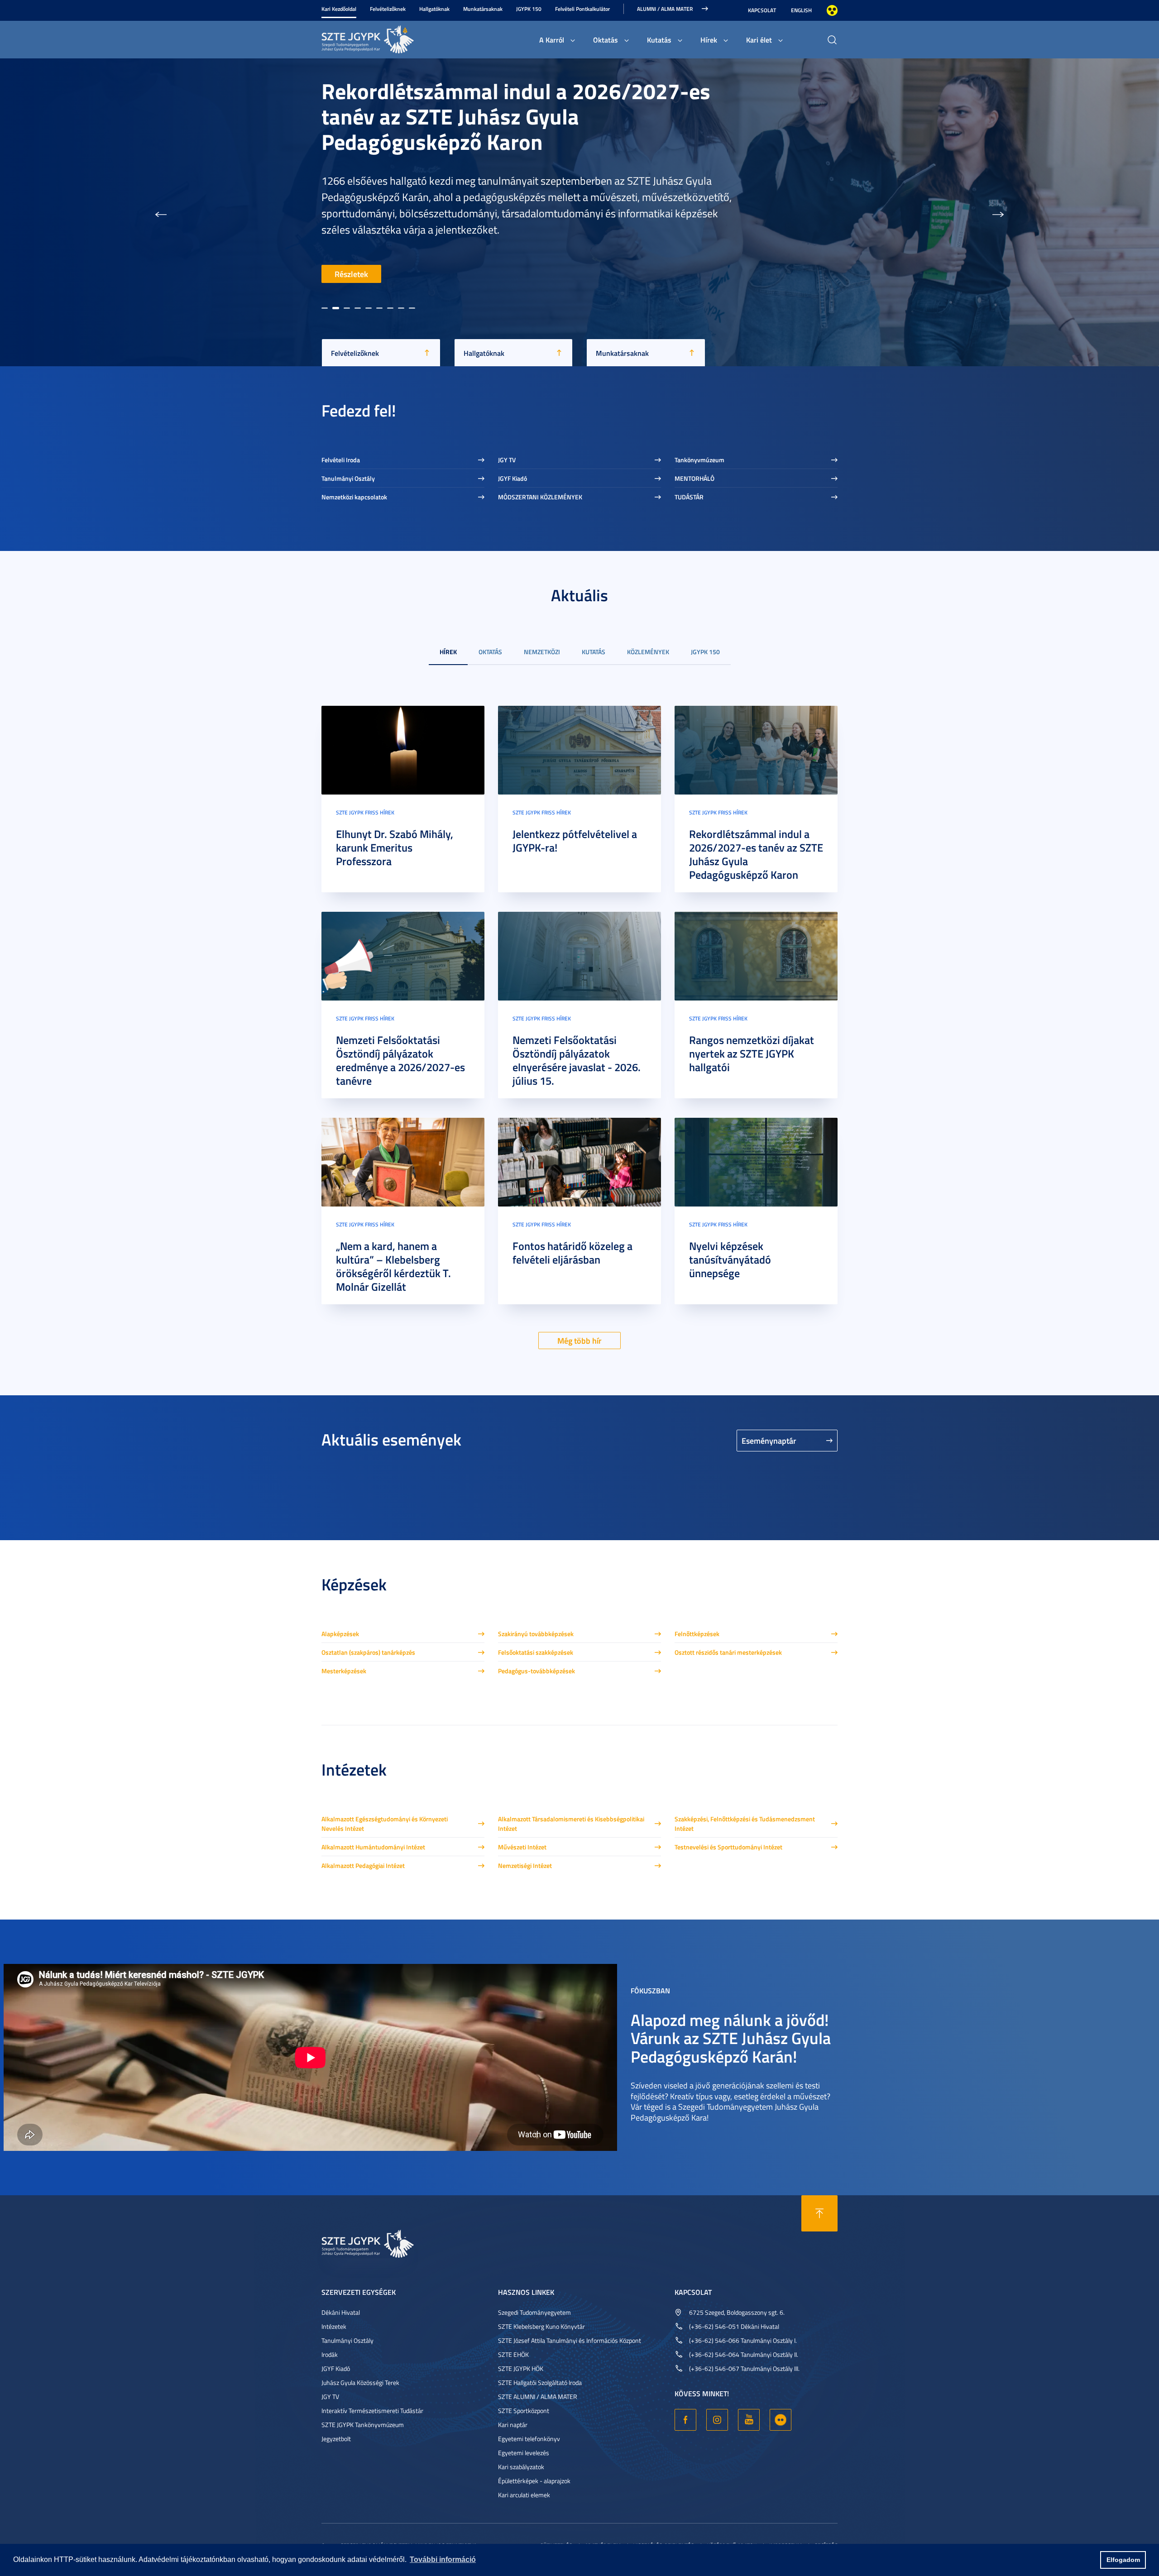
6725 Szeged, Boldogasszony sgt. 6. (737, 2312)
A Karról (552, 40)
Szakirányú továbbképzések (536, 1634)
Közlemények (648, 652)
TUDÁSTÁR (689, 497)
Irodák (330, 2354)
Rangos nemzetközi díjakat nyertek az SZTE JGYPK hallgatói (752, 1053)
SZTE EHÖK (513, 2354)
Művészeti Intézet (522, 1847)
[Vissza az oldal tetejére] (819, 2213)
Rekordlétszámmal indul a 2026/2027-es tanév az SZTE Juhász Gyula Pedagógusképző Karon (756, 854)
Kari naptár (513, 2425)
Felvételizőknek (388, 9)
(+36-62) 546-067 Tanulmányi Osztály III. (744, 2368)
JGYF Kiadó (512, 478)
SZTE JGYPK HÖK (521, 2368)
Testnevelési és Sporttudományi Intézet (728, 1847)
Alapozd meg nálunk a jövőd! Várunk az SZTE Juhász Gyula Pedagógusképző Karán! (731, 2037)
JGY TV (507, 460)
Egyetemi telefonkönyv (529, 2439)
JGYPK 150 (529, 9)
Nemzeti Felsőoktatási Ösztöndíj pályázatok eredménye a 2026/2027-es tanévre (400, 1060)
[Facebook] (685, 2420)
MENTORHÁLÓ (694, 478)
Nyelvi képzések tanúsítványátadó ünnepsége (730, 1259)
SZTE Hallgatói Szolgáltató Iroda (540, 2382)
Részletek (351, 274)
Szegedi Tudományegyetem (534, 2312)
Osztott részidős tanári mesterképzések (728, 1652)
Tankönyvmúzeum (699, 460)
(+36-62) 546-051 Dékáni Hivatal (734, 2326)
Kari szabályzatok (521, 2467)
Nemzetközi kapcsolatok (354, 497)
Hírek (709, 40)
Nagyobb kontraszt (832, 10)
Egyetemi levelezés (524, 2453)
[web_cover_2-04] (403, 955)
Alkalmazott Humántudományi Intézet (373, 1847)
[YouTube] (749, 2420)
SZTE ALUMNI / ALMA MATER (538, 2396)
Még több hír (579, 1341)
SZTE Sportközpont (524, 2411)
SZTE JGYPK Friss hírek (365, 812)
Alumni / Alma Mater (665, 9)
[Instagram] (717, 2420)
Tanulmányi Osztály (348, 478)
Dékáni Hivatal (341, 2312)
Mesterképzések (344, 1671)
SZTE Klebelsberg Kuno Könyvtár (541, 2326)
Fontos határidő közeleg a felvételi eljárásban (572, 1253)
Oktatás (606, 40)
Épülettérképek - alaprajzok (534, 2481)
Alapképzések (340, 1634)
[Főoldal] (389, 38)
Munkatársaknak (483, 9)
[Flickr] (781, 2420)
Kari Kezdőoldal (339, 9)
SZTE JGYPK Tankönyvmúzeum (363, 2425)
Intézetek (334, 2326)
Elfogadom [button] (1123, 2560)
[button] (161, 212)
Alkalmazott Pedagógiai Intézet (363, 1865)
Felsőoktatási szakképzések (536, 1652)
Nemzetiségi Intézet (525, 1865)
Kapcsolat (762, 10)
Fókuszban (650, 1990)
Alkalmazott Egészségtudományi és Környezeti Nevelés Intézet (385, 1824)
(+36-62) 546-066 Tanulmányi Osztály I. (743, 2340)
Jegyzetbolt (336, 2439)
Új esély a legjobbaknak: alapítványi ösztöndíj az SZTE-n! (490, 212)
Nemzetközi (542, 652)
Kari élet (759, 40)
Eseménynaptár (769, 1441)
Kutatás (659, 40)
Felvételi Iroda (341, 460)
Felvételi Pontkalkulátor (582, 9)
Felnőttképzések (697, 1634)
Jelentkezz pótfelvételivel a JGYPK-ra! (575, 841)
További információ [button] (443, 2559)
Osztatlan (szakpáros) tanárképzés (368, 1652)
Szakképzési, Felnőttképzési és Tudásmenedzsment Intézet (745, 1824)
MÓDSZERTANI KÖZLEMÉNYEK (540, 497)
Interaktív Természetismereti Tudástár (372, 2411)
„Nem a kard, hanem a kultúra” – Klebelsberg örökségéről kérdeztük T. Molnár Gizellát (393, 1266)
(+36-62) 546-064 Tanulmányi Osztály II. (744, 2354)
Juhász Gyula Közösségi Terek (360, 2382)
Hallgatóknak (434, 9)
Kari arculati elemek (524, 2495)
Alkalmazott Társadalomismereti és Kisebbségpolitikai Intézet (571, 1824)
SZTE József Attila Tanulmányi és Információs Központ (570, 2340)
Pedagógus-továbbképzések (536, 1671)
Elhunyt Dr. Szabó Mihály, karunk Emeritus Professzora (395, 847)
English (801, 10)
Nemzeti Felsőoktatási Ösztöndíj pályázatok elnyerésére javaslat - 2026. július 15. (577, 1060)
